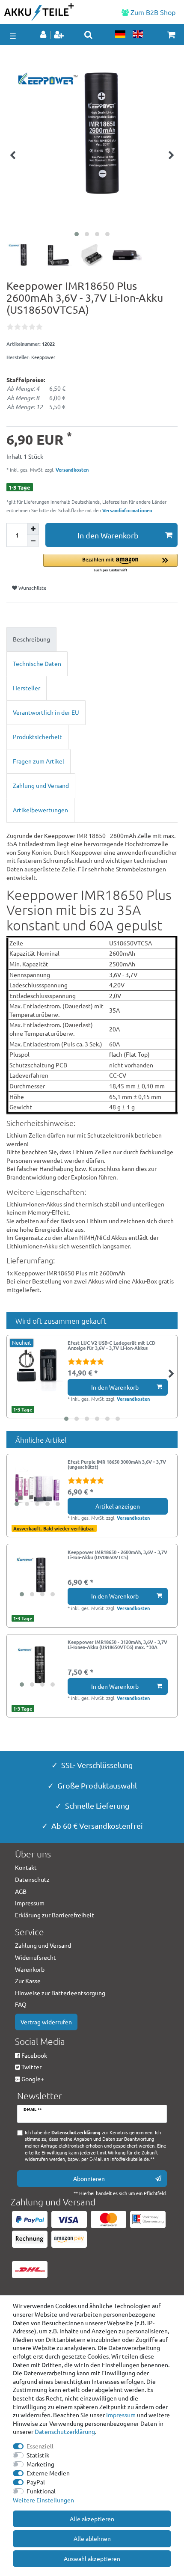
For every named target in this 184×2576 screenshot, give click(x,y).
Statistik (38, 2455)
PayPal (36, 2482)
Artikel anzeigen (118, 1506)
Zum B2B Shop (152, 12)
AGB (21, 1891)
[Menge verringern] (33, 541)
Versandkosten (71, 469)
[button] (110, 563)
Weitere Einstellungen (43, 2500)
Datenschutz (32, 1879)
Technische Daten (37, 663)
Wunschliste (32, 588)
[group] (37, 1485)
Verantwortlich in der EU (46, 712)
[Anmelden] (44, 35)
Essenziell (40, 2446)
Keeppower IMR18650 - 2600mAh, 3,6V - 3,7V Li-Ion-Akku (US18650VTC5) (117, 1555)
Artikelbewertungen (40, 810)
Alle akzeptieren (92, 2519)
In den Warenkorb (108, 535)
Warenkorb (30, 1969)
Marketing (40, 2464)
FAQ (21, 2004)
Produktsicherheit (37, 737)
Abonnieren (89, 2178)
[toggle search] (88, 35)
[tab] (92, 639)
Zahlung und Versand (41, 785)
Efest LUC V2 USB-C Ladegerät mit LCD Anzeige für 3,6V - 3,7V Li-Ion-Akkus (111, 1346)
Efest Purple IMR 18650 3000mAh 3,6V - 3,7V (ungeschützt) (117, 1465)
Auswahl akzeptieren (92, 2558)
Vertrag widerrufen (46, 2022)
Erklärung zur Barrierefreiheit (55, 1915)
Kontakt (26, 1867)
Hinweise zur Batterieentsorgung (60, 1993)
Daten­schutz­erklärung (65, 2431)
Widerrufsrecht (36, 1957)
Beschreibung (31, 639)
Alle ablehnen (92, 2538)
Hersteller (27, 688)
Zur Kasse (28, 1981)
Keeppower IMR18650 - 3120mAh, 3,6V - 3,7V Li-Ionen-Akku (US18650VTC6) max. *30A (117, 1645)
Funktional (41, 2491)
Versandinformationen (127, 510)
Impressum (121, 2415)
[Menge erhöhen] (33, 529)
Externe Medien (48, 2473)
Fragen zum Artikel (39, 761)
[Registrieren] (60, 35)
